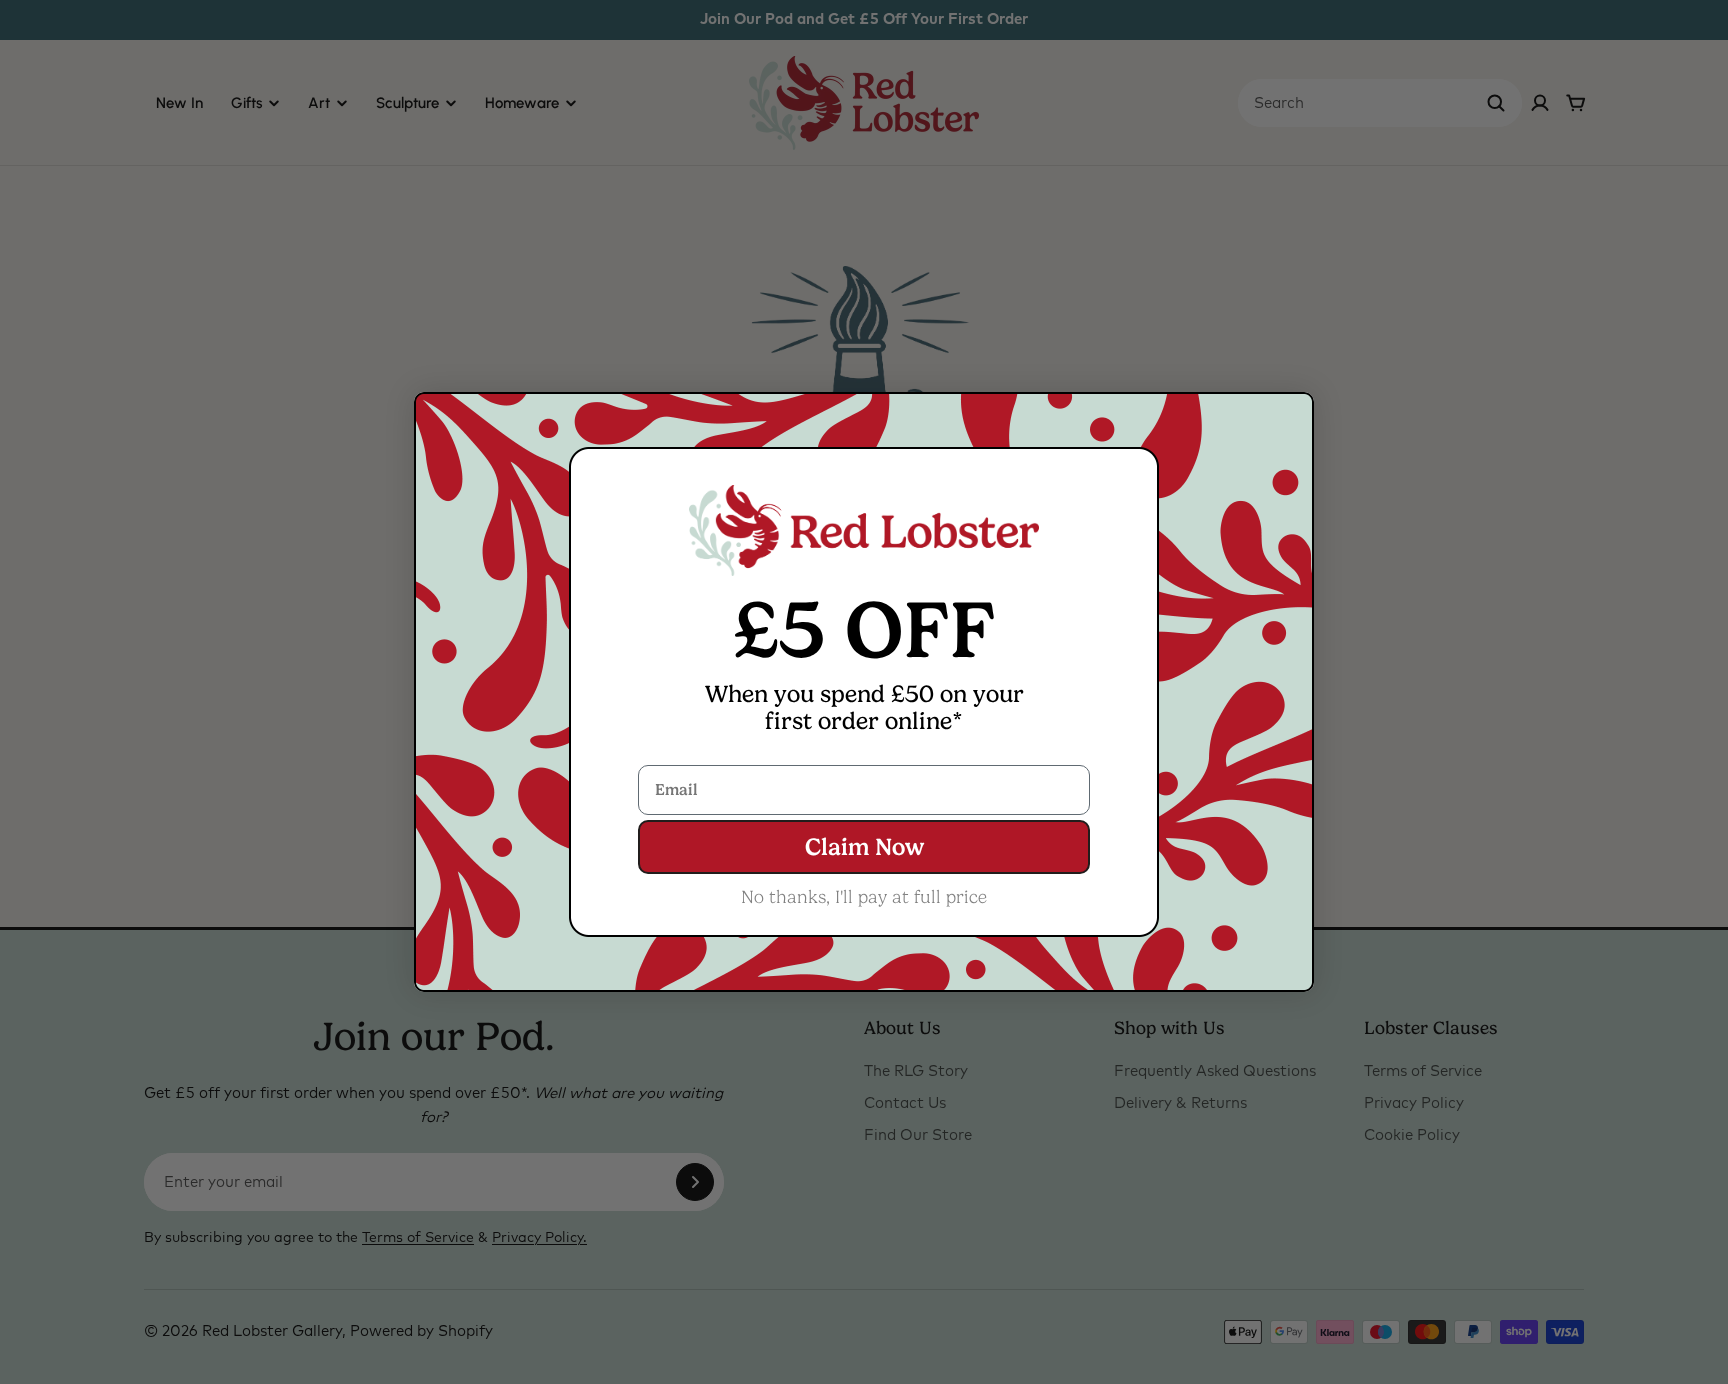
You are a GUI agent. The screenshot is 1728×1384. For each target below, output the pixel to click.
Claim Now (864, 847)
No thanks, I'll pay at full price (864, 897)
